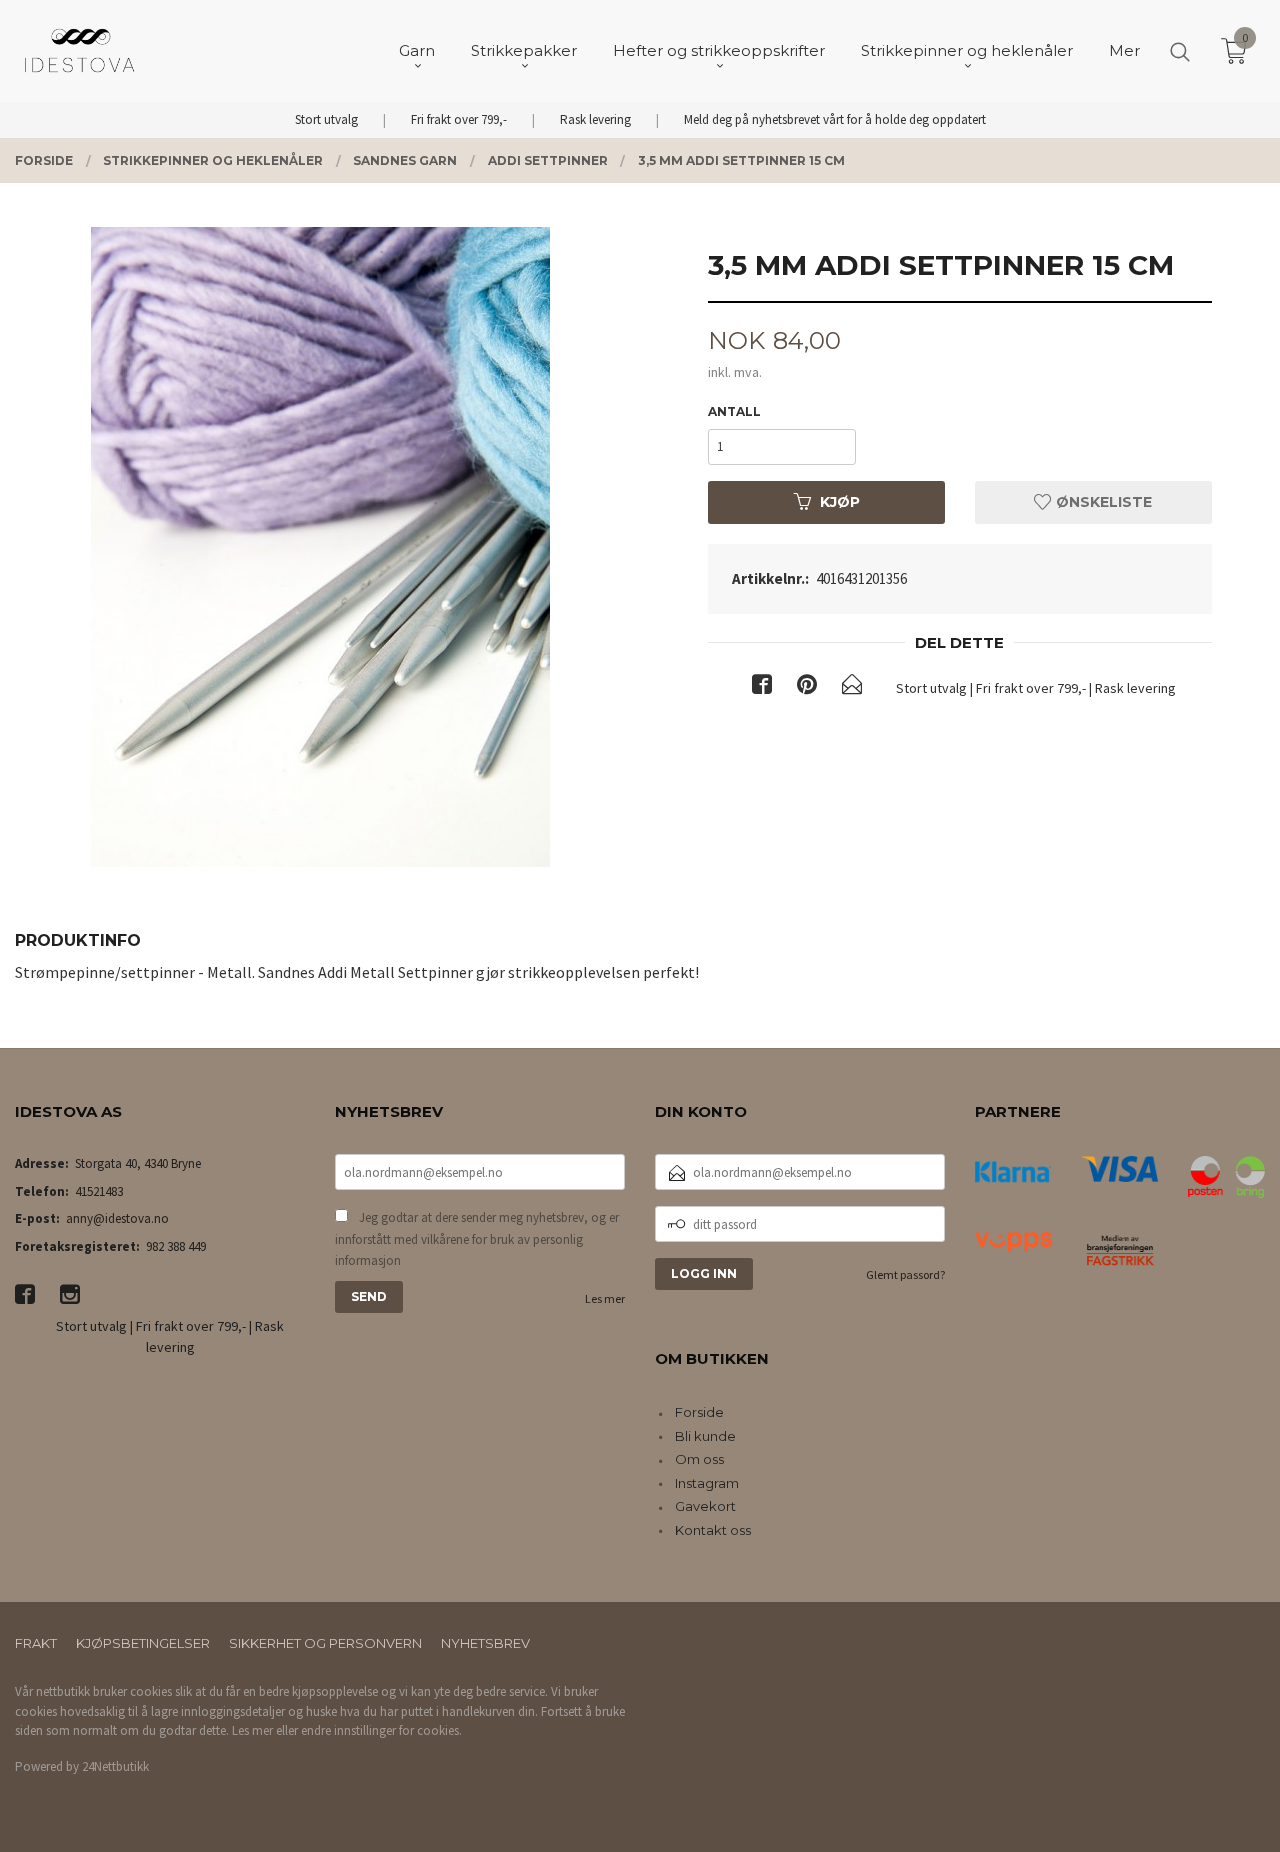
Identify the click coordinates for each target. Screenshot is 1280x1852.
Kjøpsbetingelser (143, 1643)
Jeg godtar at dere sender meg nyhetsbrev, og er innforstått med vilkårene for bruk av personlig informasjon (477, 1239)
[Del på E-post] (852, 688)
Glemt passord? (905, 1274)
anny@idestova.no (117, 1218)
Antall (734, 411)
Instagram (707, 1483)
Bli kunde (705, 1436)
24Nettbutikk (115, 1766)
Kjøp (840, 502)
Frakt (36, 1643)
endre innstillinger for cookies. (381, 1730)
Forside (699, 1412)
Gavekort (705, 1506)
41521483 (99, 1191)
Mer (1124, 50)
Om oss (699, 1459)
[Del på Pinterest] (807, 688)
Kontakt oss (713, 1530)
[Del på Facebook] (762, 688)
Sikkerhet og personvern (325, 1643)
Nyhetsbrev (485, 1643)
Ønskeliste (1102, 502)
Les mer (605, 1298)
